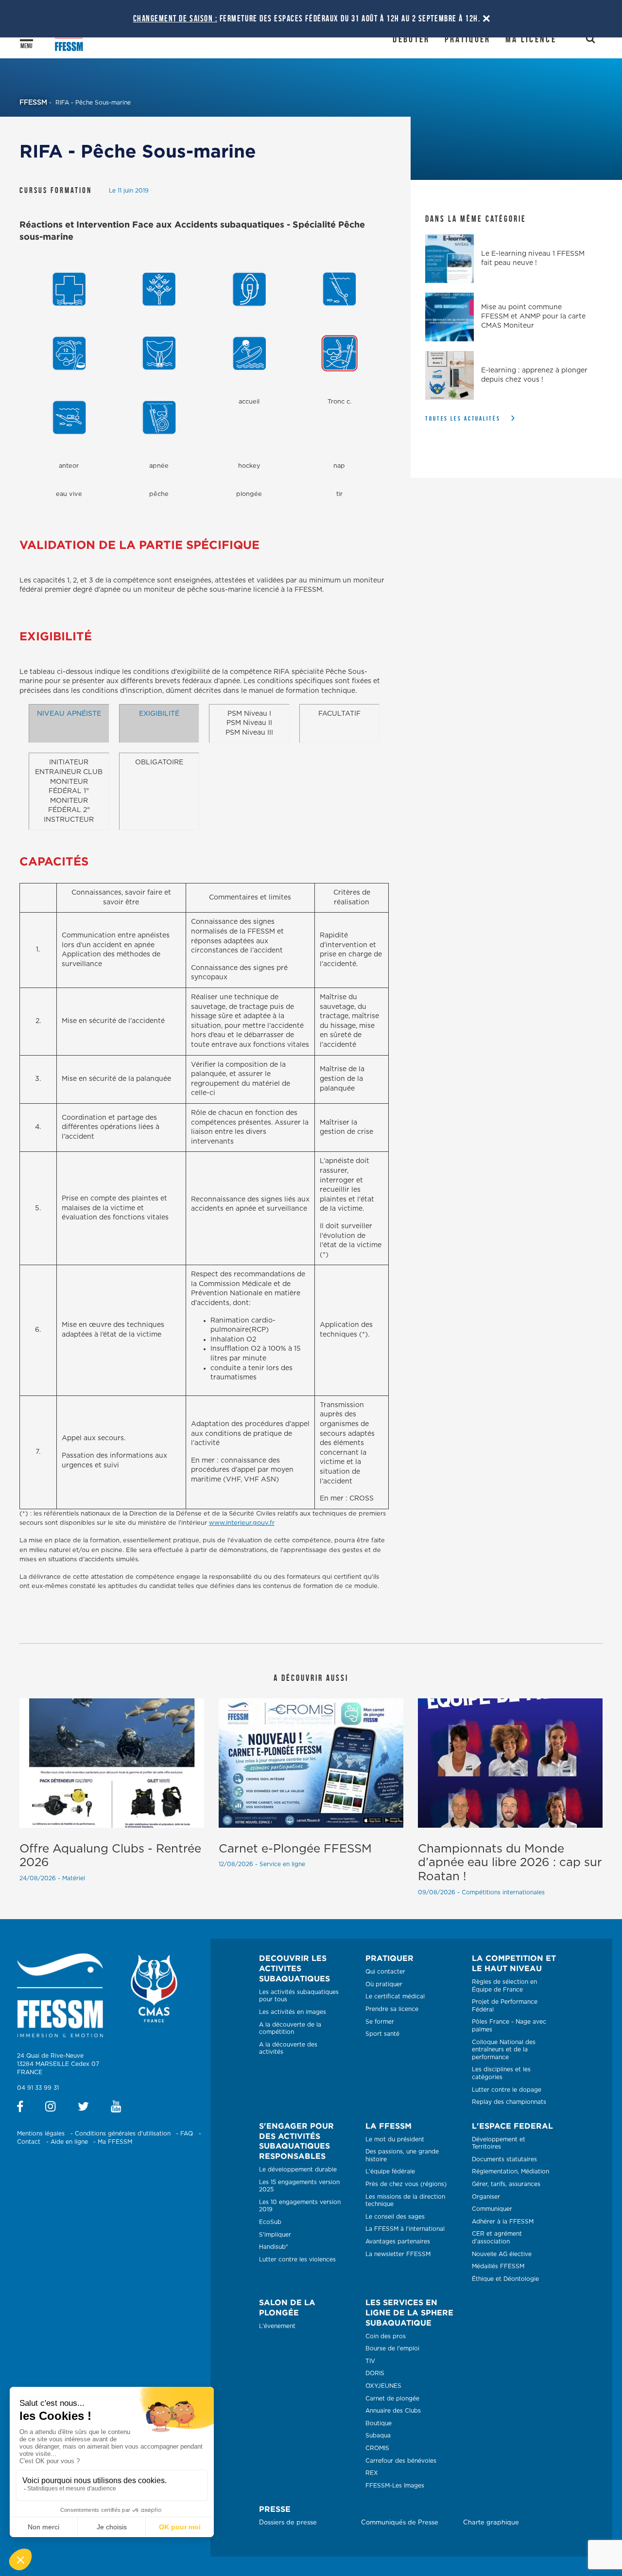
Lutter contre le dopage (507, 2090)
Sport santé (382, 2034)
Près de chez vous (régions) (406, 2184)
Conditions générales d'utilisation (123, 2134)
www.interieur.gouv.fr (242, 1523)
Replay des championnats (509, 2102)
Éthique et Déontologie (505, 2279)
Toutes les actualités (463, 418)
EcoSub (270, 2222)
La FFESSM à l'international (405, 2229)
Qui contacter (385, 1972)
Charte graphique (491, 2523)
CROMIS (377, 2448)
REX (372, 2473)
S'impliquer (275, 2235)
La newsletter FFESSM (398, 2254)
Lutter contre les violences (297, 2259)
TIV (370, 2361)
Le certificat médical (395, 1996)
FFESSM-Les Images (395, 2486)
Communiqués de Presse (400, 2523)
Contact (29, 2142)
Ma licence (531, 39)
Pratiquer (468, 39)
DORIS (375, 2373)
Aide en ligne (69, 2142)
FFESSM (33, 103)
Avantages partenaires (398, 2241)
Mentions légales (41, 2134)
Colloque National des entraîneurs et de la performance (504, 2050)
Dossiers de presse (288, 2523)
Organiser (486, 2197)
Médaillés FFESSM (498, 2266)
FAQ (187, 2134)
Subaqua (378, 2435)
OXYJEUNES (383, 2386)
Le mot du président (395, 2139)
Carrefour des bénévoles (401, 2461)
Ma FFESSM (115, 2142)
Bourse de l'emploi (392, 2348)
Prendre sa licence (392, 2009)
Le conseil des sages (395, 2217)
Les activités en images (293, 2012)
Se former (380, 2022)
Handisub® (274, 2247)
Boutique (379, 2423)
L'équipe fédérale (390, 2171)
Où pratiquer (384, 1984)
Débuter (411, 39)
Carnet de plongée (392, 2399)
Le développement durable (298, 2170)
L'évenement (277, 2326)
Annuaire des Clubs (393, 2411)
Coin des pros (386, 2336)
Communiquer (492, 2209)
